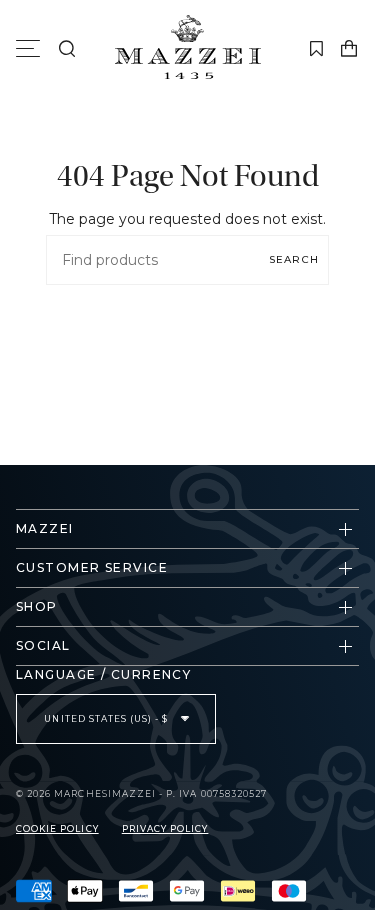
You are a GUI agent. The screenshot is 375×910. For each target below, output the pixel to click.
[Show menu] (31, 49)
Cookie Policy (57, 829)
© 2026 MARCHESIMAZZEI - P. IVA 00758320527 (141, 794)
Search (294, 259)
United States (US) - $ (107, 719)
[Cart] (349, 49)
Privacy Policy (165, 829)
